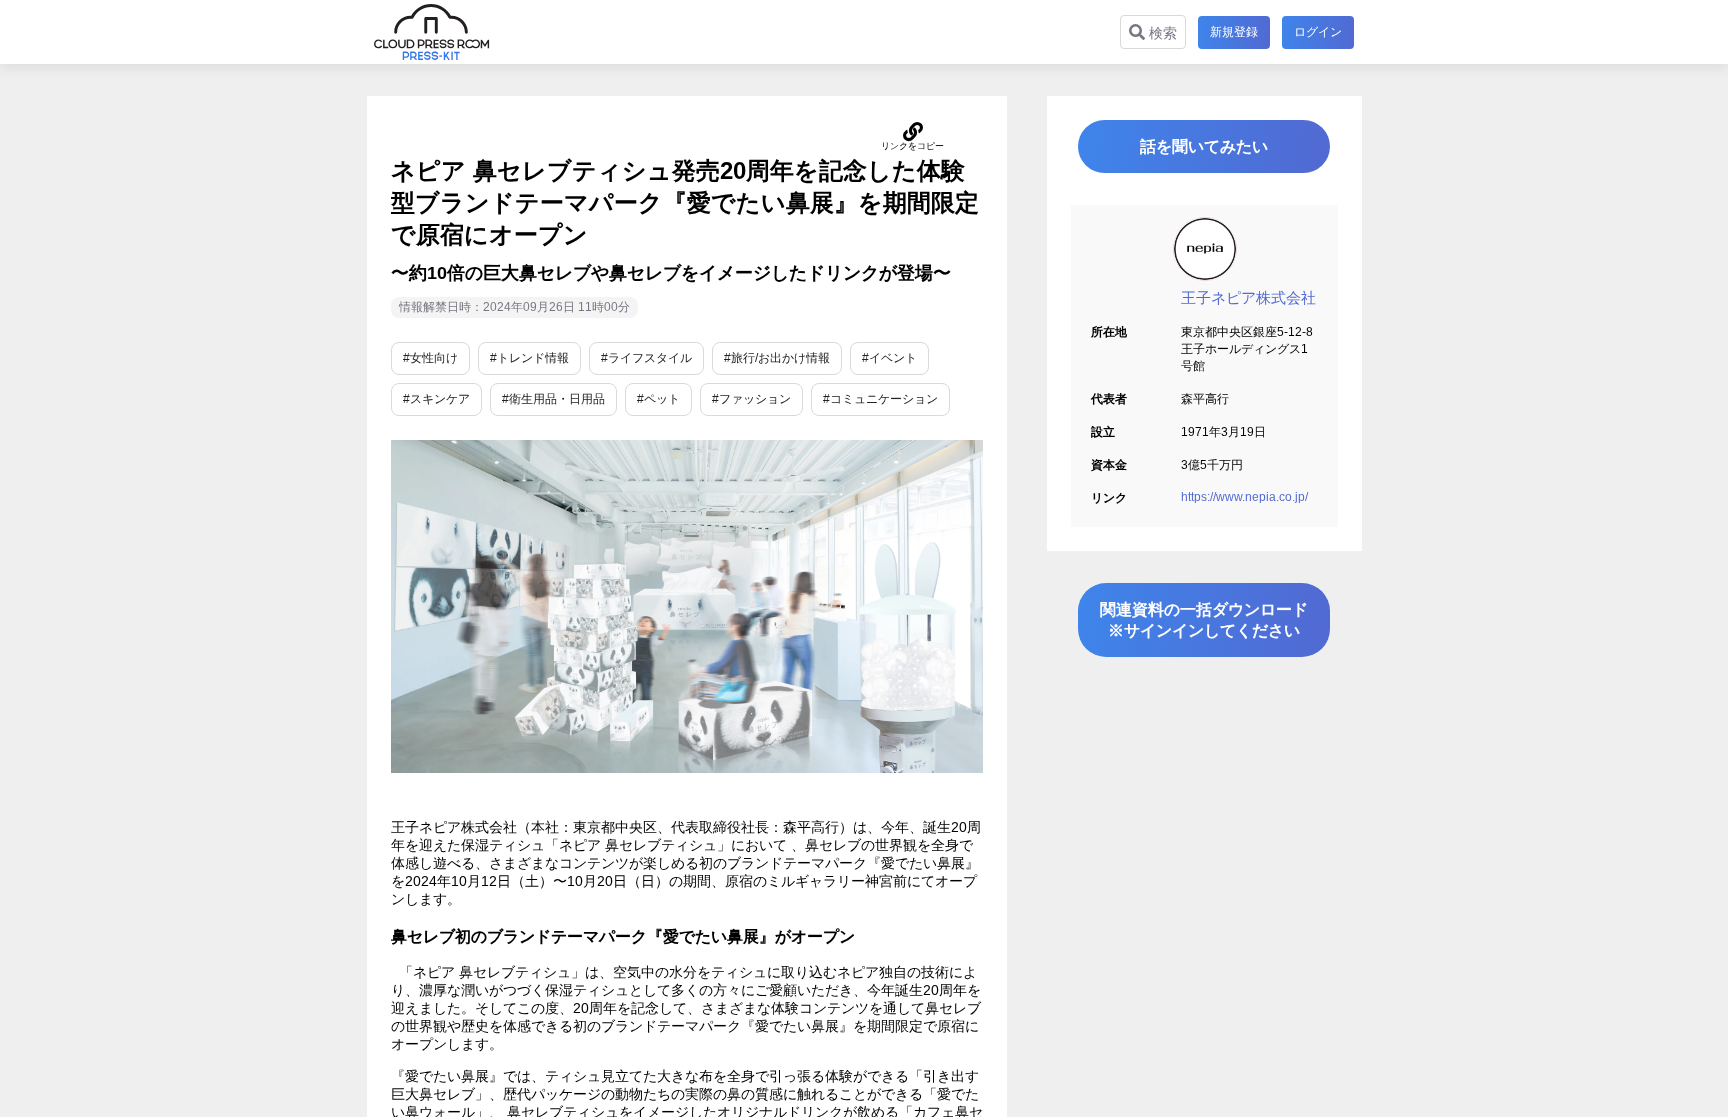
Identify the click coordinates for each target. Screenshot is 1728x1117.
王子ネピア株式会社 (1248, 297)
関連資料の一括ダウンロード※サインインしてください (1204, 620)
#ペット (658, 399)
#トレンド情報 (529, 358)
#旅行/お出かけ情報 (777, 358)
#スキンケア (436, 399)
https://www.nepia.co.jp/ (1244, 497)
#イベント (889, 358)
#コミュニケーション (880, 399)
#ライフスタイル (646, 358)
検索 (1161, 33)
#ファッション (751, 399)
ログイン (1318, 32)
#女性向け (430, 358)
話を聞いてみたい (1204, 146)
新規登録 (1234, 32)
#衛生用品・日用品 (553, 399)
